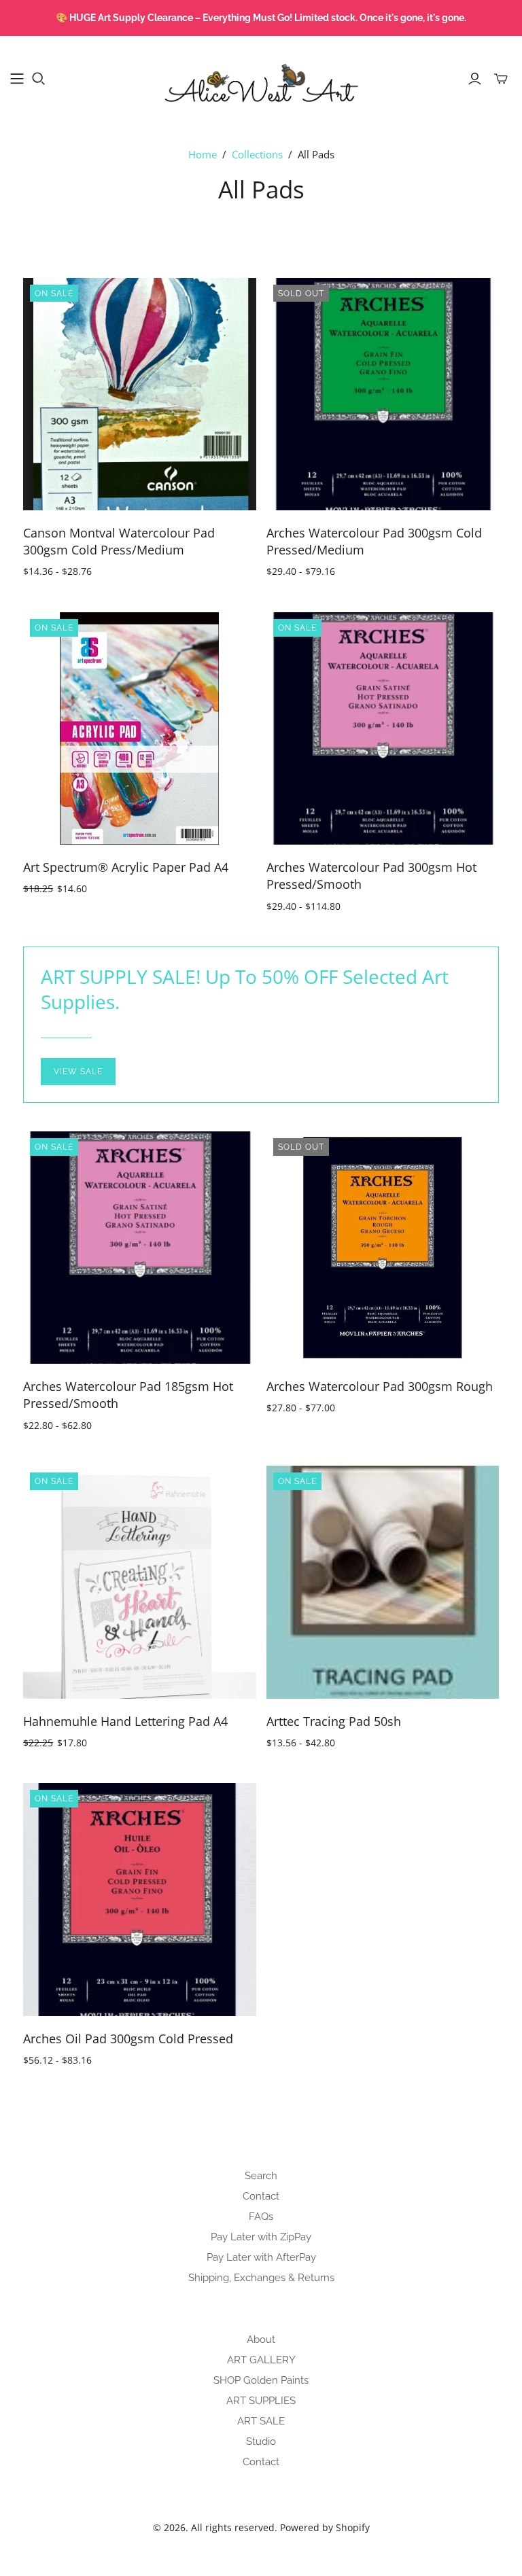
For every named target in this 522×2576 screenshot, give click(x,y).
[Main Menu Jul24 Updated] (17, 79)
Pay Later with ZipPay (261, 2237)
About (261, 2340)
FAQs (261, 2217)
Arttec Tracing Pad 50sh (334, 1721)
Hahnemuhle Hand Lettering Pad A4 (125, 1721)
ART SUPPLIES (261, 2401)
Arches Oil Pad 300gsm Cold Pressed (128, 2039)
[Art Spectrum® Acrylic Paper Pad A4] (139, 728)
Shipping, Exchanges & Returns (261, 2278)
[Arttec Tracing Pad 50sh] (383, 1582)
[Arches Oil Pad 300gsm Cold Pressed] (139, 1899)
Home (203, 154)
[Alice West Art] (261, 78)
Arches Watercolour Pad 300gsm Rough (380, 1386)
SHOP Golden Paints (261, 2380)
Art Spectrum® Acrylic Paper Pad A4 (126, 867)
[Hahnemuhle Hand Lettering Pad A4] (139, 1582)
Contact (261, 2196)
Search (261, 2176)
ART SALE (261, 2421)
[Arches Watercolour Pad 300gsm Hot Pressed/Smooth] (383, 728)
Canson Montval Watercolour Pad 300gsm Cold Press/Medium (119, 541)
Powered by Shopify (325, 2527)
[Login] (475, 79)
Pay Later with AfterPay (261, 2257)
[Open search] (39, 79)
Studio (261, 2441)
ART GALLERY (261, 2360)
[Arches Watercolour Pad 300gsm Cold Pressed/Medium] (383, 394)
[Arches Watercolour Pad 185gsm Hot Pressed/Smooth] (139, 1248)
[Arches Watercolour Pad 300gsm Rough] (383, 1248)
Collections (257, 154)
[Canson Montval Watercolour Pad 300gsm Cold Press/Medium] (139, 394)
